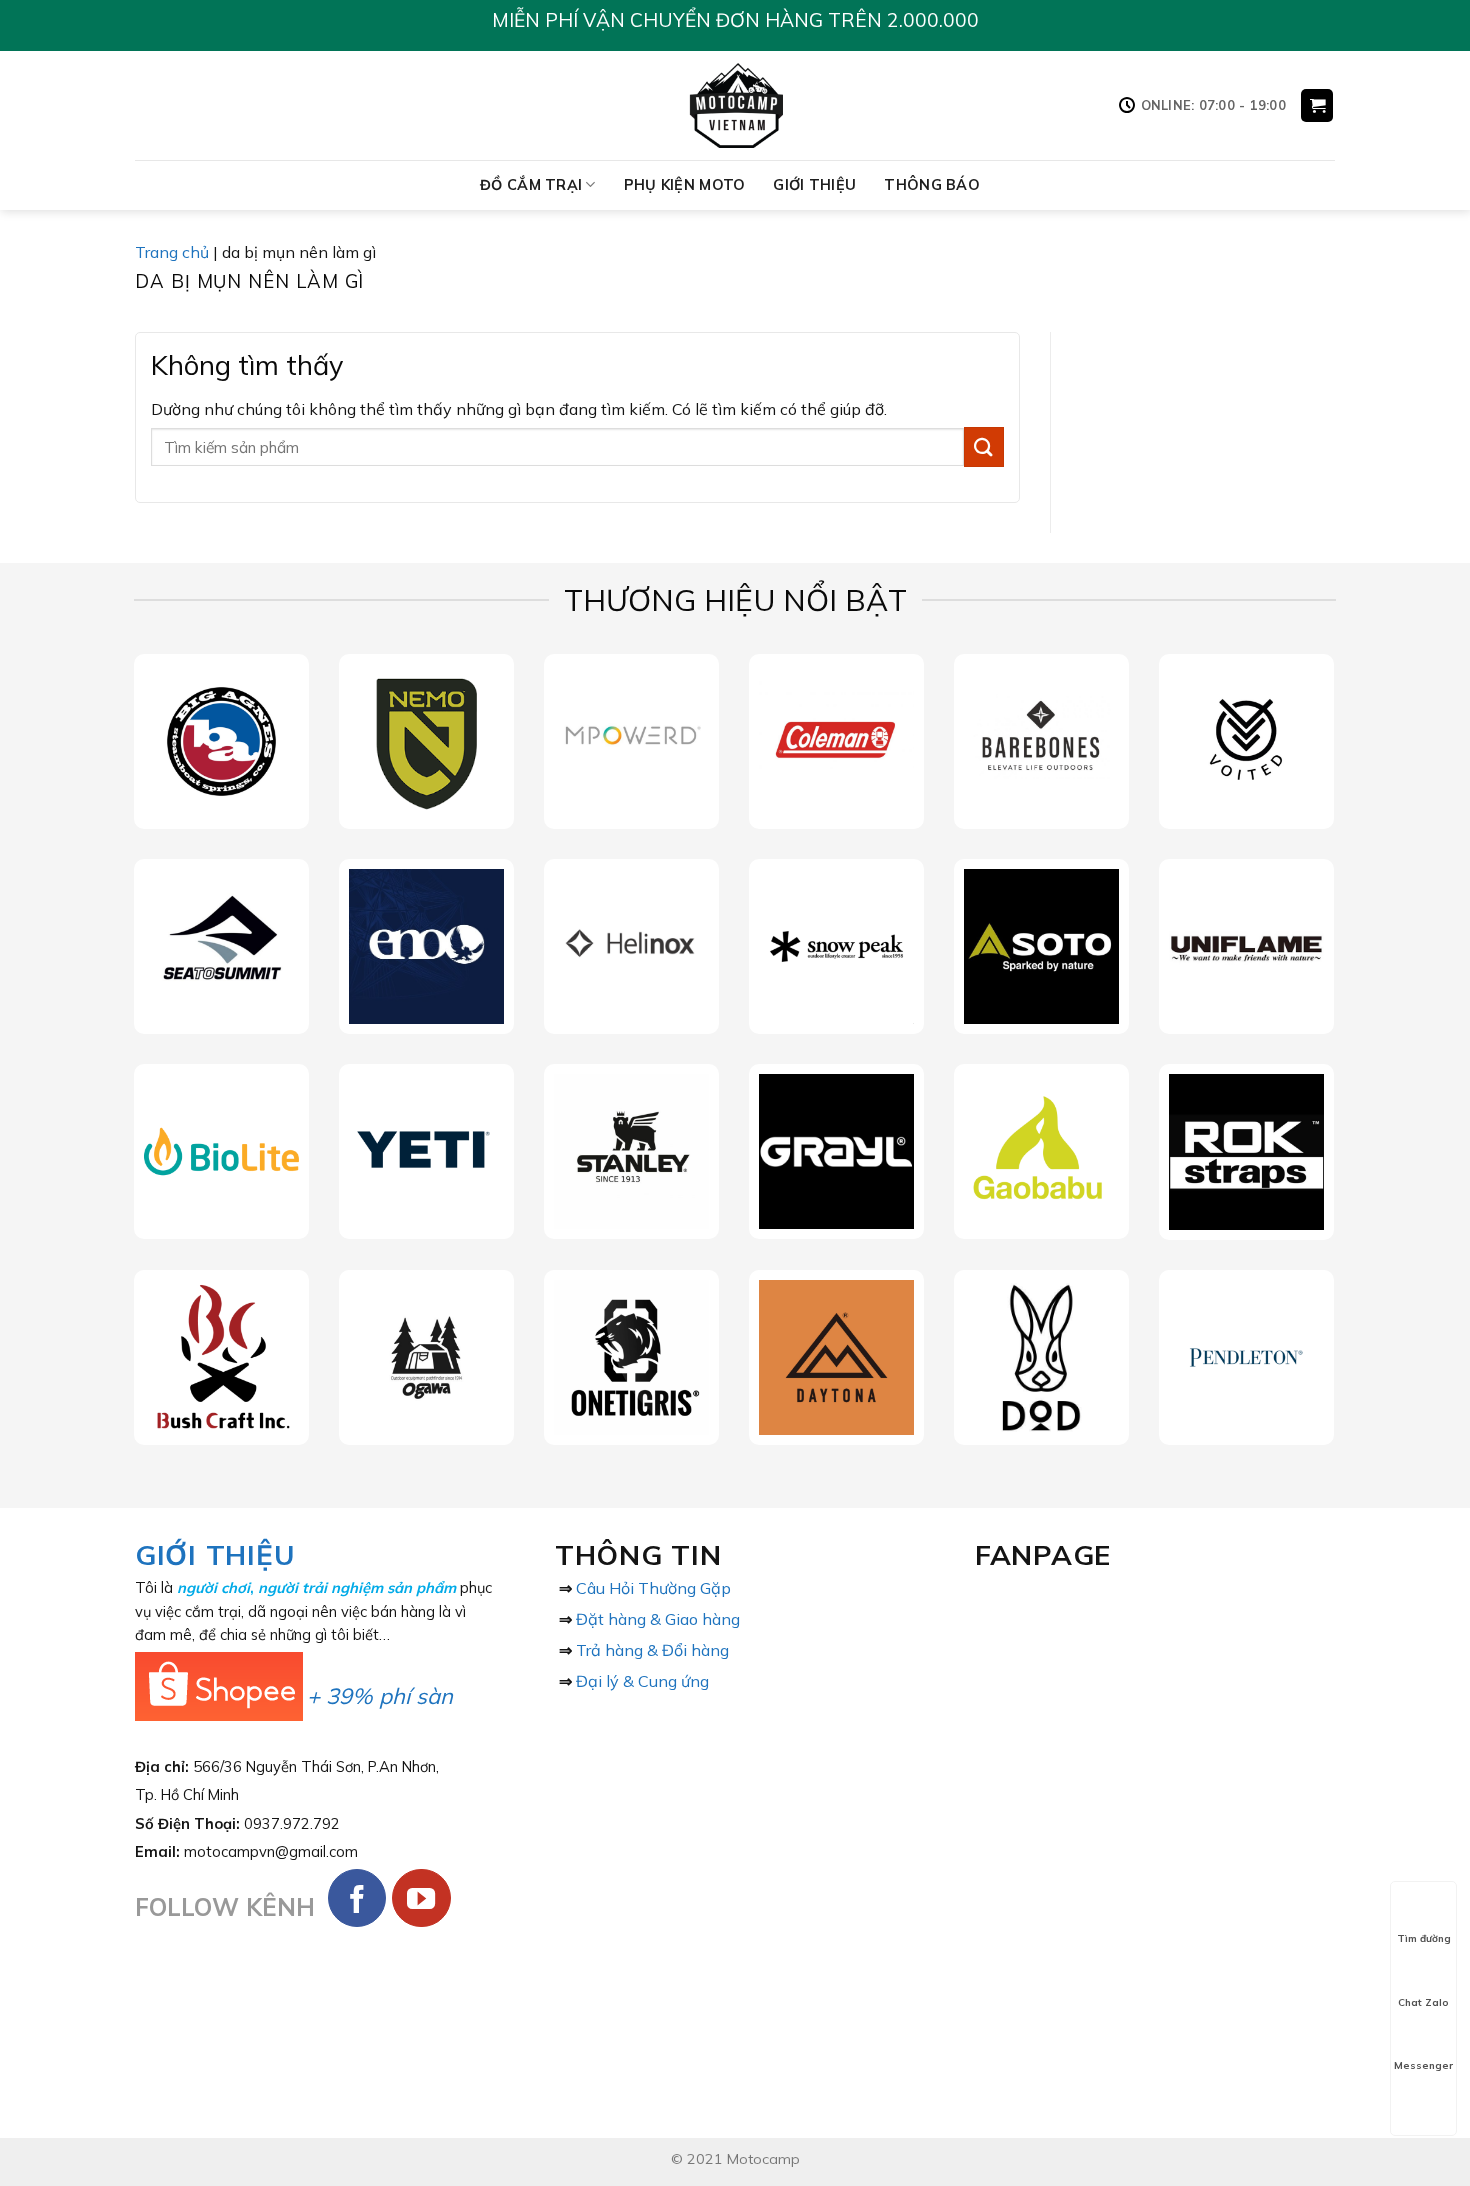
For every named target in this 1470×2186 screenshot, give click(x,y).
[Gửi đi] (984, 446)
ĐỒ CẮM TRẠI (531, 185)
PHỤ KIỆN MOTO (685, 185)
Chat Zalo (1423, 2002)
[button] (1317, 105)
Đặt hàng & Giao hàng (658, 1619)
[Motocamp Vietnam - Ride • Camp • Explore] (735, 105)
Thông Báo (932, 185)
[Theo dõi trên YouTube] (421, 1898)
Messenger (1423, 2065)
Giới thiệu (814, 185)
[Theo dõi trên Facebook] (357, 1898)
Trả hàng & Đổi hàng (652, 1650)
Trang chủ (172, 252)
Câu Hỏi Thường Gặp (653, 1588)
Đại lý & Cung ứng (642, 1681)
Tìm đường (1424, 1938)
